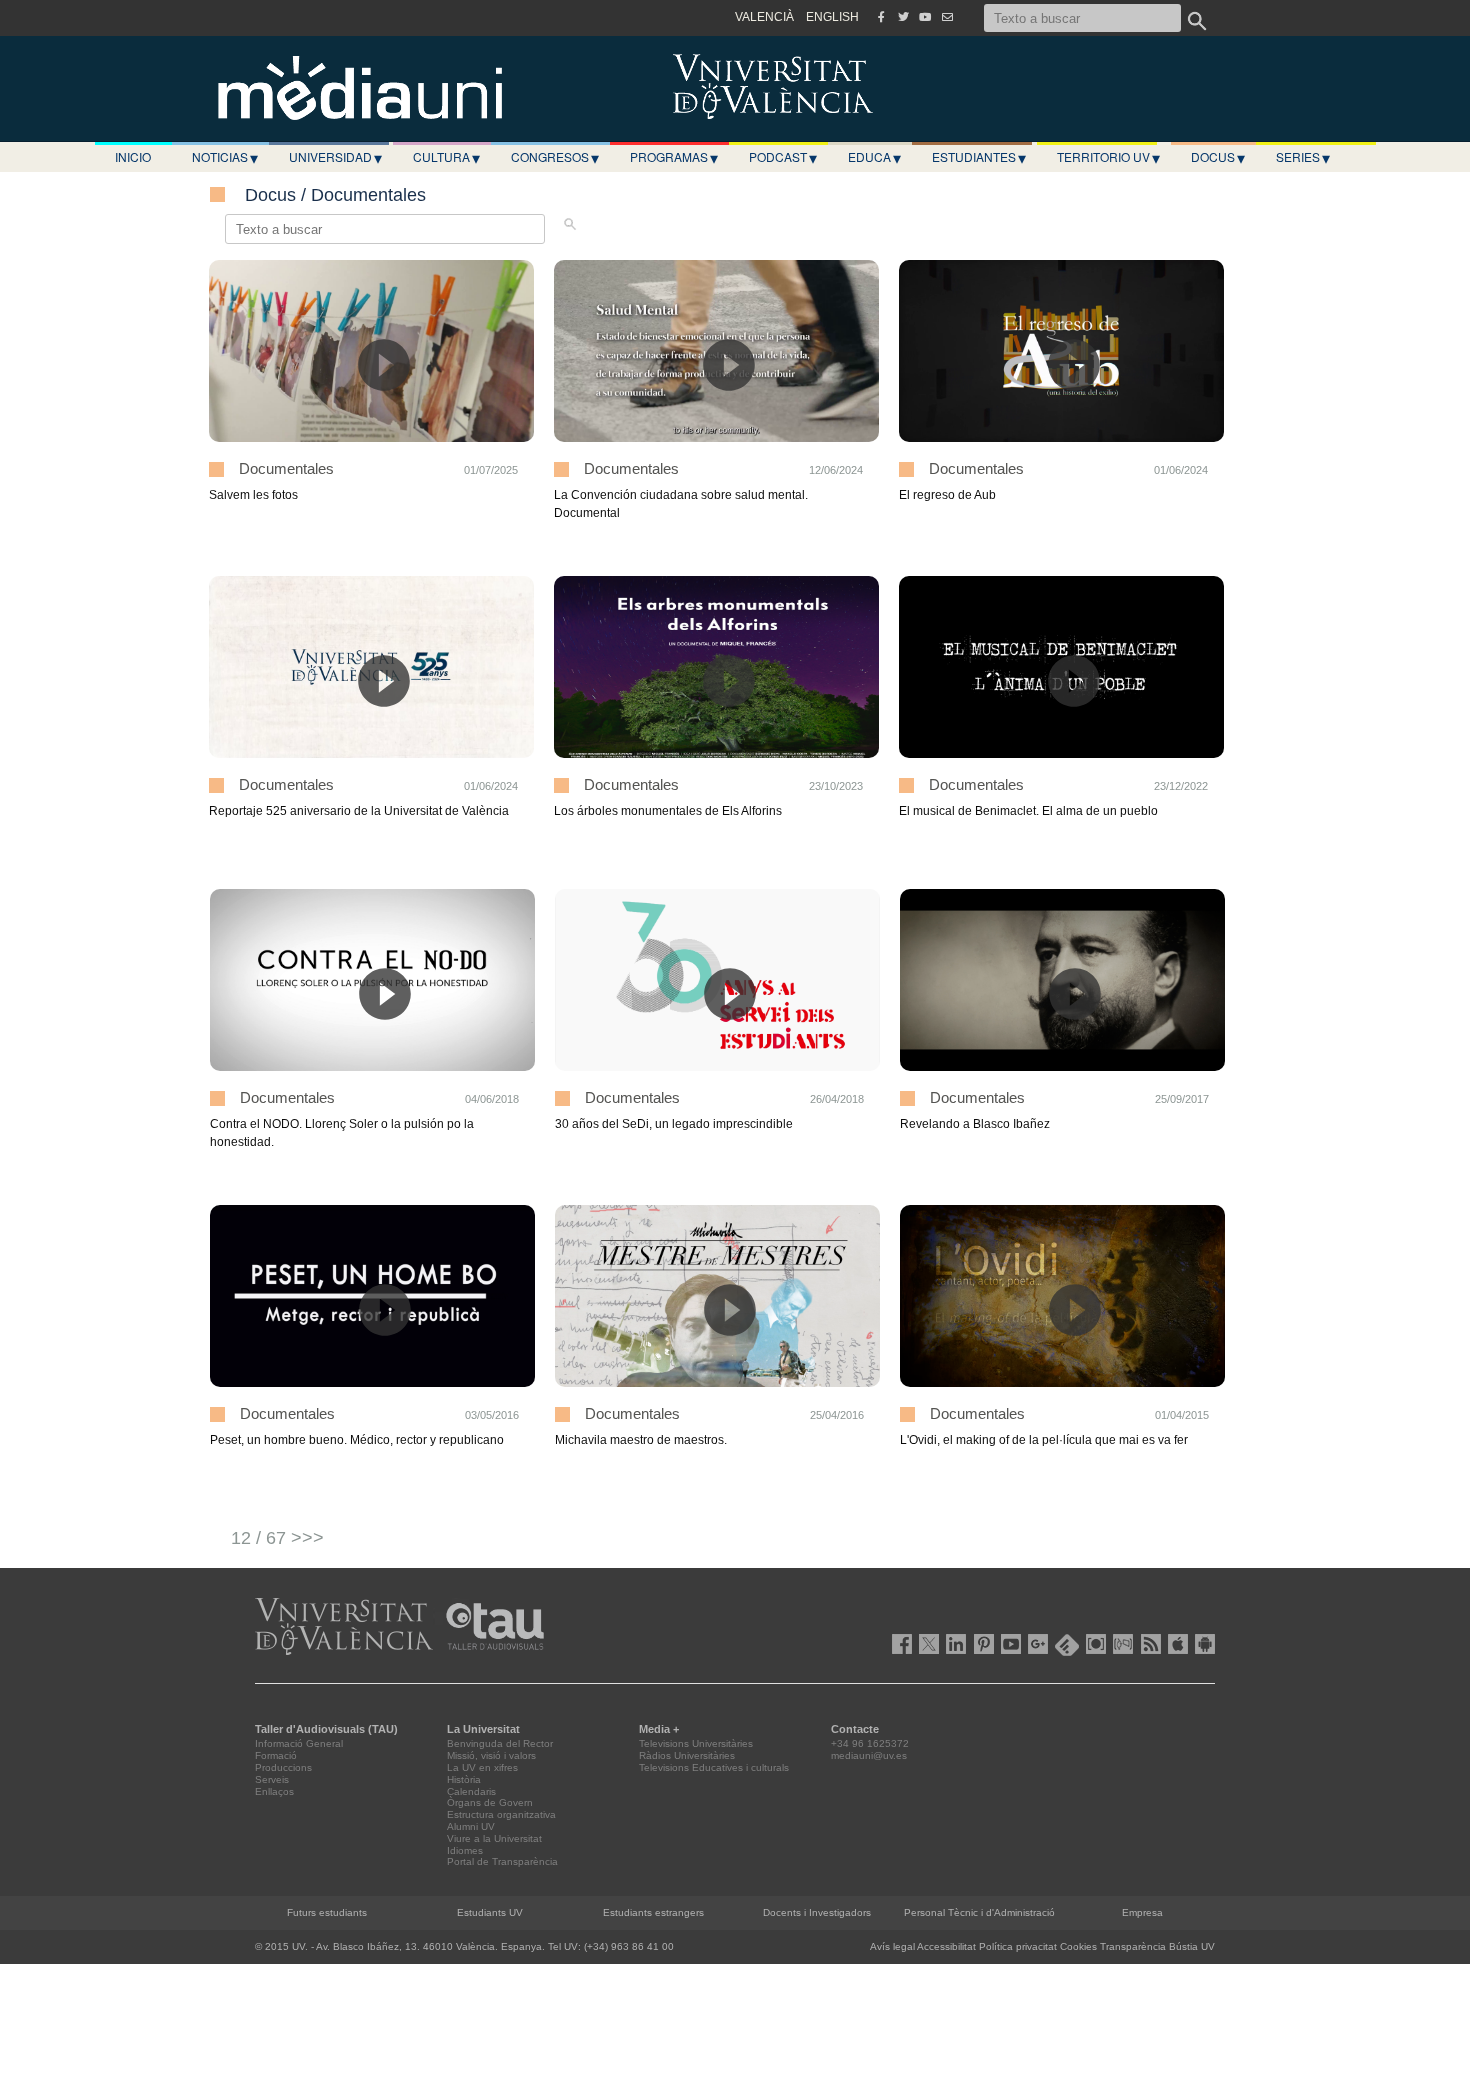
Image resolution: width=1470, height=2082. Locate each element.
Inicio (133, 156)
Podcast (783, 157)
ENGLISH (832, 17)
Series (1303, 157)
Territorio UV (1108, 157)
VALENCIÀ (764, 17)
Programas (674, 157)
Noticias (225, 157)
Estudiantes (979, 157)
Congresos (555, 157)
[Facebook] (881, 17)
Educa (874, 157)
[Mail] (947, 17)
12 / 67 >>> (277, 1538)
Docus (1218, 157)
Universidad (335, 157)
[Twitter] (903, 17)
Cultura (446, 157)
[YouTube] (925, 17)
